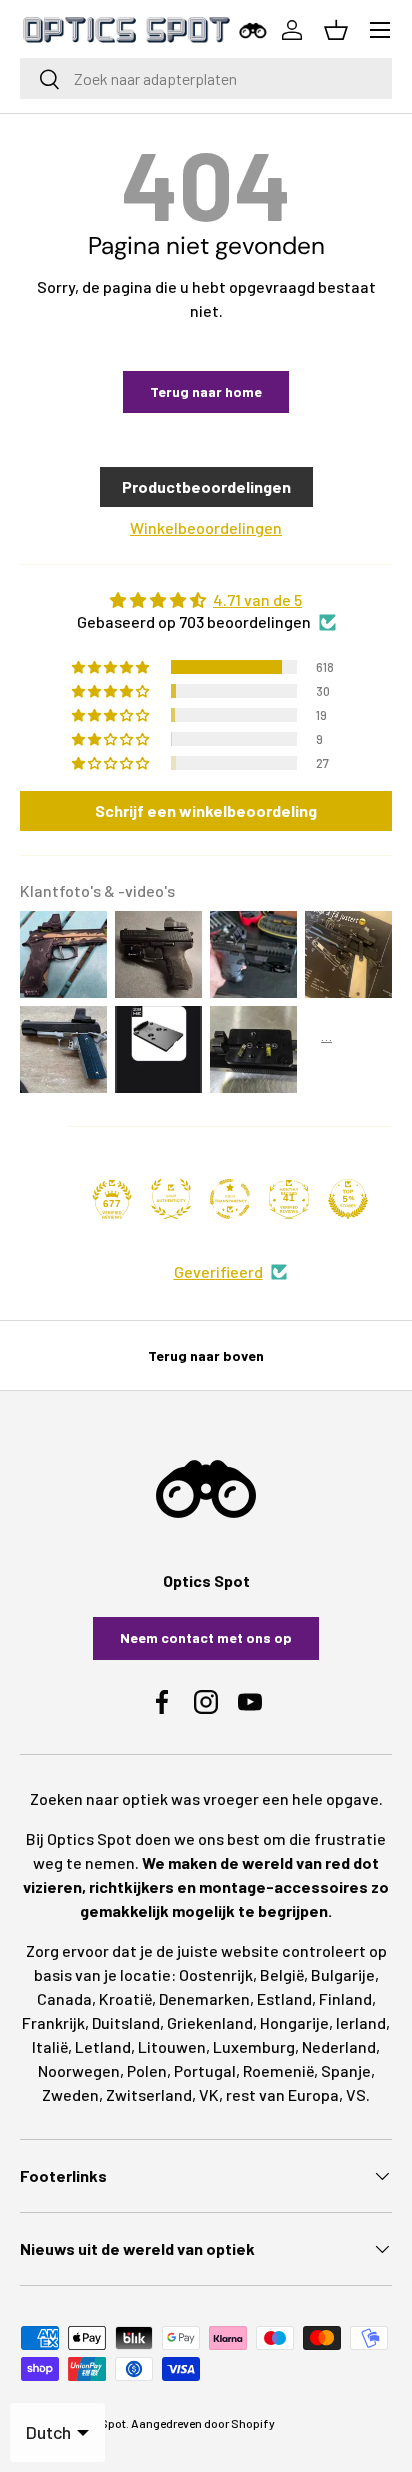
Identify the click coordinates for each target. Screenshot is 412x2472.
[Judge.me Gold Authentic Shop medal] (171, 1199)
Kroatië (125, 1998)
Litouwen (172, 2046)
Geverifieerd (218, 1271)
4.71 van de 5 (257, 599)
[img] (206, 600)
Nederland (339, 2046)
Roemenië (278, 2070)
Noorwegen (79, 2070)
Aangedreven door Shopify (203, 2423)
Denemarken (204, 1998)
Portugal (205, 2070)
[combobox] (206, 78)
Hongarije (294, 2022)
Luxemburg (254, 2046)
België (282, 1974)
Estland (284, 1998)
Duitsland (126, 2022)
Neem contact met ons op (206, 1637)
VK (209, 2094)
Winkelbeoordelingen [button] (206, 527)
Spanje (346, 2070)
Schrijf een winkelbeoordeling (206, 810)
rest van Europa (282, 2094)
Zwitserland (149, 2094)
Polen (147, 2070)
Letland (103, 2046)
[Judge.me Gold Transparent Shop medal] (230, 1199)
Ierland (361, 2022)
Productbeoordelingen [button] (206, 486)
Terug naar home (206, 391)
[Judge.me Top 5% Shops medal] (348, 1199)
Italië (50, 2046)
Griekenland (210, 2022)
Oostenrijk (216, 1974)
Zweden (70, 2094)
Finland (345, 1998)
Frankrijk (53, 2022)
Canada (64, 1998)
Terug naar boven (206, 1355)
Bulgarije (343, 1974)
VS (356, 2094)
